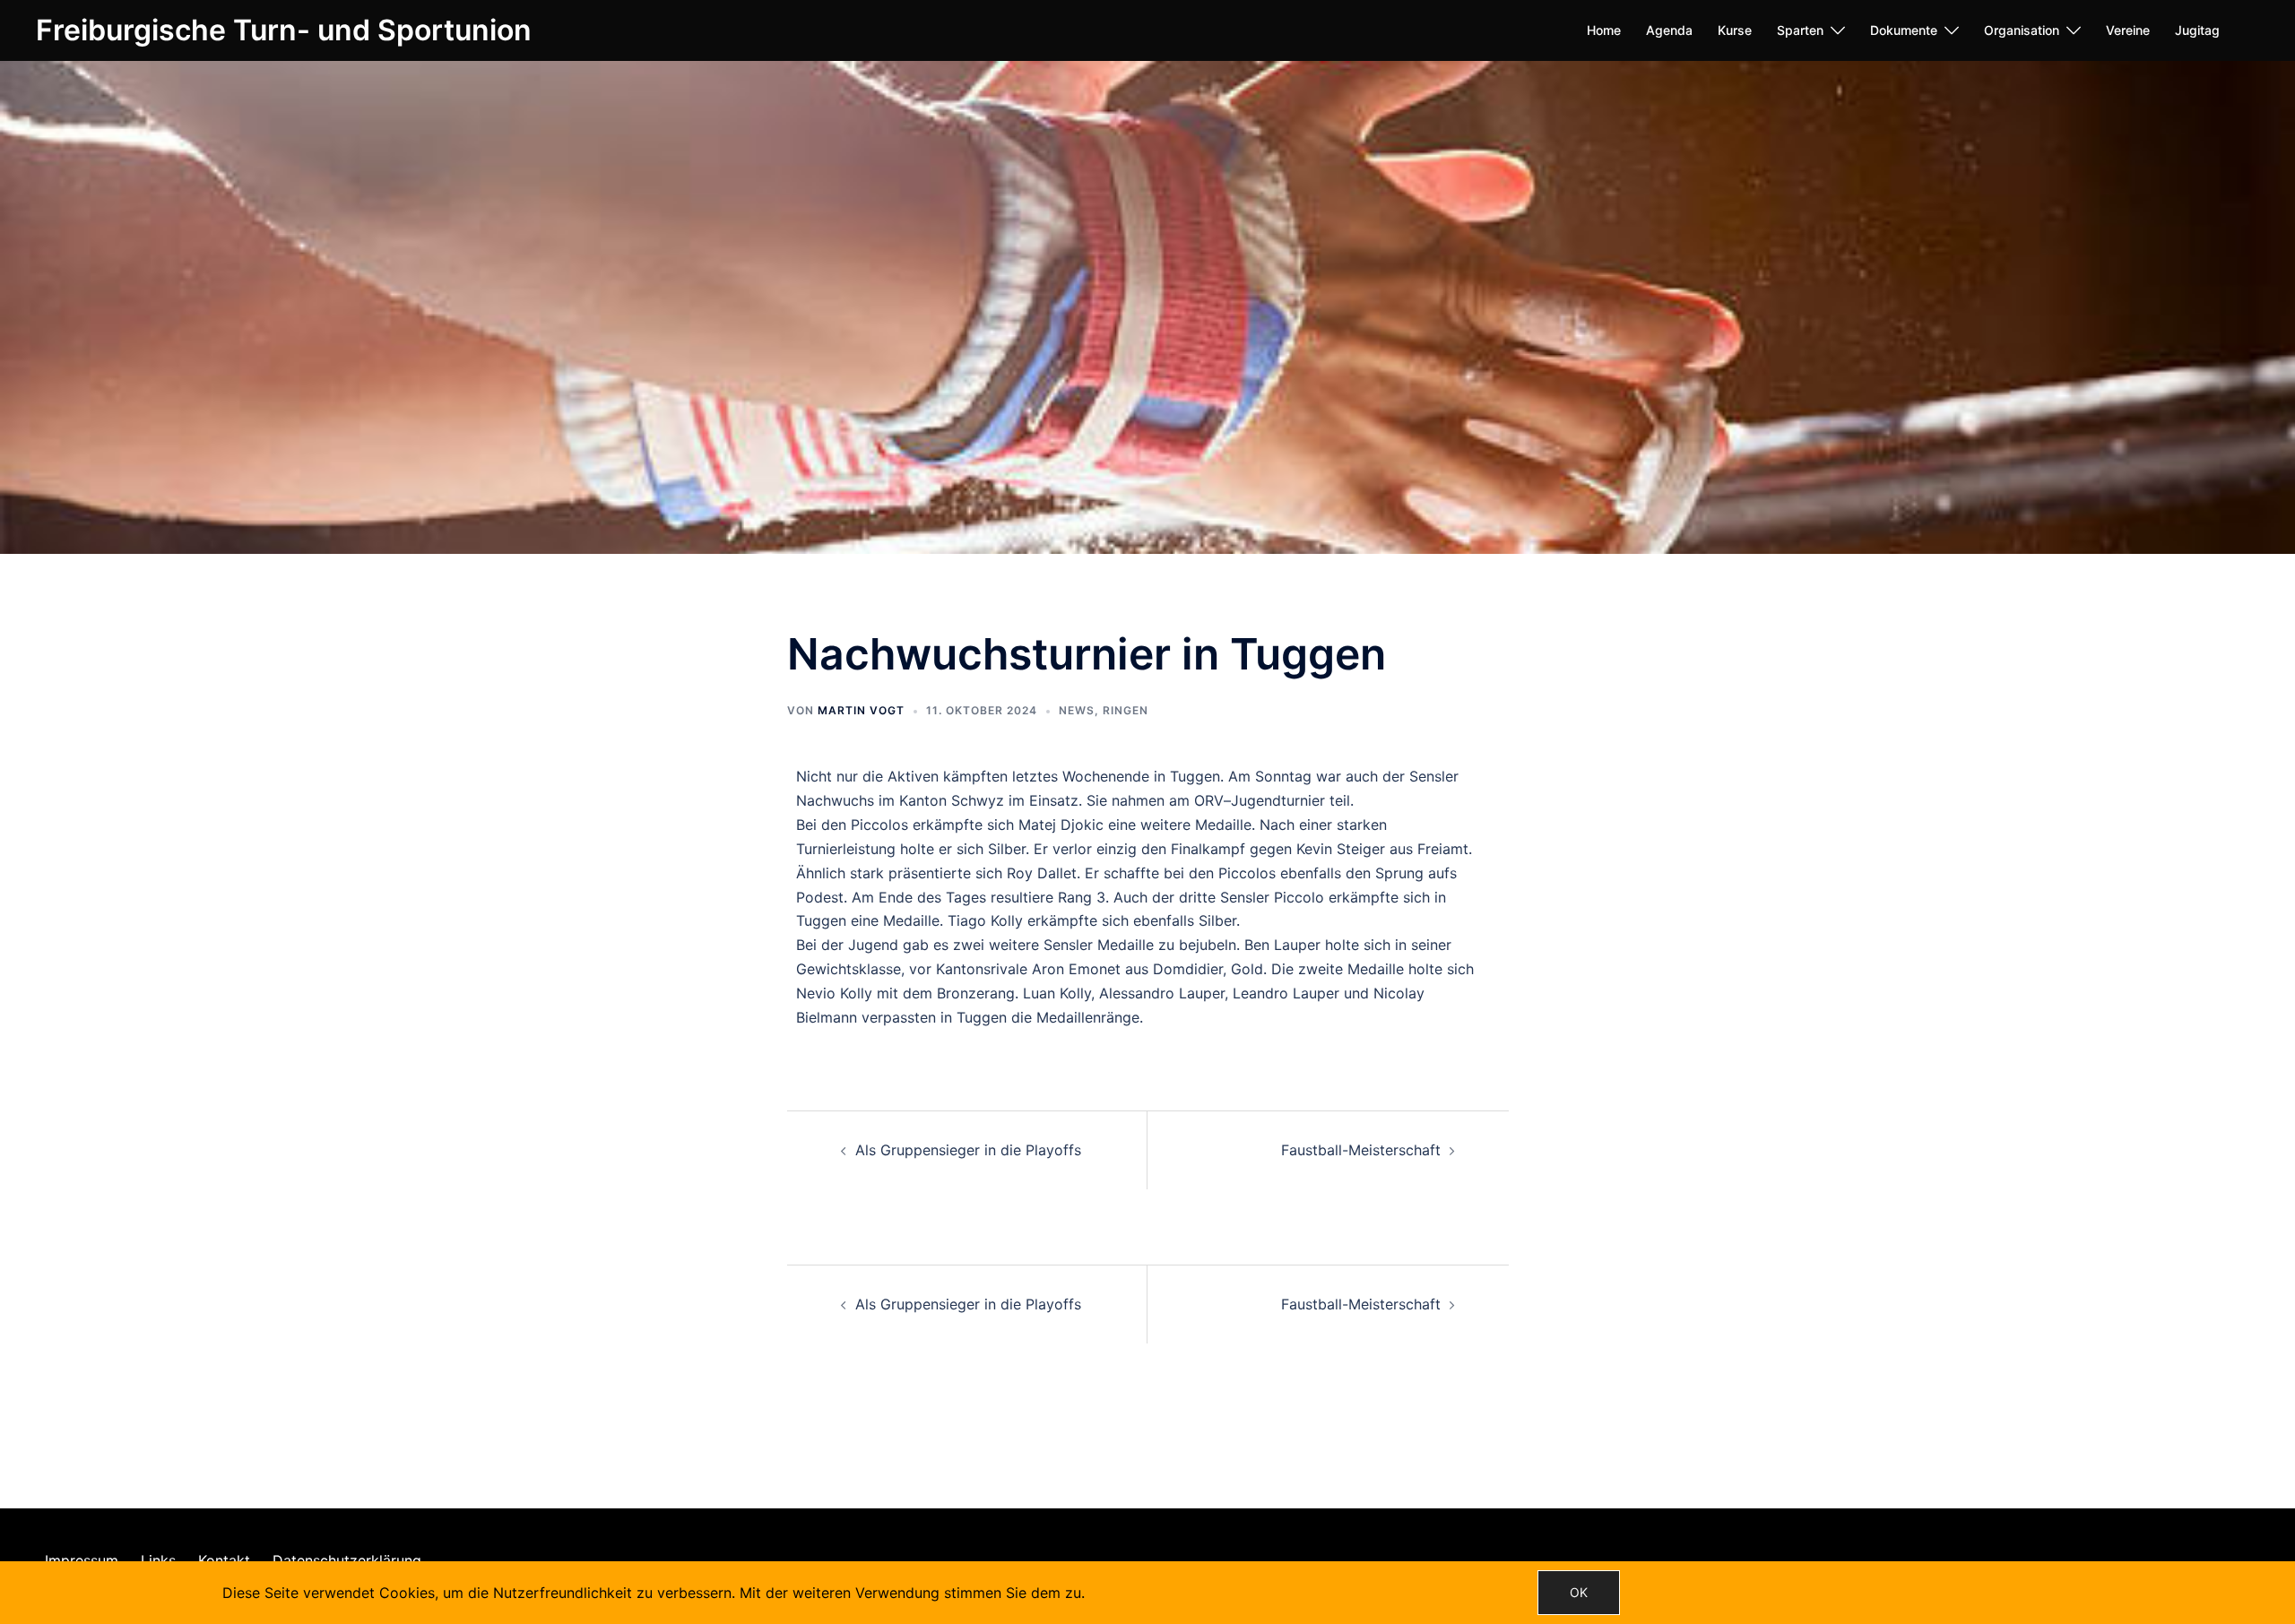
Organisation (2022, 30)
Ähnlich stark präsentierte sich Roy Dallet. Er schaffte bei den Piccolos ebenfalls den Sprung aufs (1126, 873)
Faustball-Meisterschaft (1361, 1150)
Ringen (1126, 710)
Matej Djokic (1061, 825)
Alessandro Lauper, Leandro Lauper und (1234, 993)
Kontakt (224, 1560)
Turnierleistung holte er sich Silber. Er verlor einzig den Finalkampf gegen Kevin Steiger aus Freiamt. (1134, 849)
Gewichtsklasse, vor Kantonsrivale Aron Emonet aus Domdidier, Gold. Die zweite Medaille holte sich (1135, 969)
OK (1579, 1592)
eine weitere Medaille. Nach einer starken (1247, 825)
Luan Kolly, (1059, 993)
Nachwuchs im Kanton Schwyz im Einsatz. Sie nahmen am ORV (1010, 800)
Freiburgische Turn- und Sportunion (284, 30)
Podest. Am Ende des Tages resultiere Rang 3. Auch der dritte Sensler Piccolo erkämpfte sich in (1121, 897)
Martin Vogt (861, 710)
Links (158, 1560)
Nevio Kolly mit (847, 993)
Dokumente (1904, 30)
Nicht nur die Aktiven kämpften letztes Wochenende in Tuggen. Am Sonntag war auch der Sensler (1127, 776)
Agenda (1669, 30)
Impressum (82, 1560)
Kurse (1735, 30)
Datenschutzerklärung (347, 1560)
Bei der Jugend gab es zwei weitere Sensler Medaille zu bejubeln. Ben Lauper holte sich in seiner (1124, 945)
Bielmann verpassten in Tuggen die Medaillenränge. (970, 1017)
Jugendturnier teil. (1292, 800)
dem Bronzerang (959, 993)
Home (1604, 30)
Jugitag (2197, 30)
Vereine (2128, 30)
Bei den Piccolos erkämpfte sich (905, 825)
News (1077, 710)
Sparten (1800, 30)
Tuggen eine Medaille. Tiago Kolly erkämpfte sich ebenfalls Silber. (1018, 920)
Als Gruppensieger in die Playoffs (968, 1150)
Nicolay (1399, 993)
